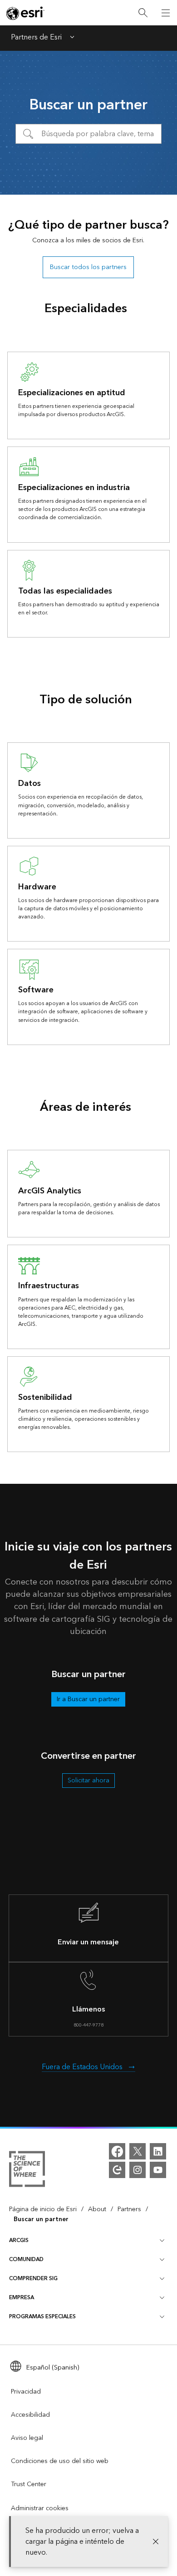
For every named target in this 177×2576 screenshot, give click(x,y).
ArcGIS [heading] (19, 2240)
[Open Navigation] (166, 13)
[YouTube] (158, 2170)
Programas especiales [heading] (42, 2317)
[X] (138, 2151)
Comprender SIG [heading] (33, 2279)
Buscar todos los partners (88, 267)
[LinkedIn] (158, 2151)
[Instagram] (138, 2170)
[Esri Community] (117, 2170)
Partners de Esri (36, 38)
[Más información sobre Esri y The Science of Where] (27, 2171)
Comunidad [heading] (26, 2260)
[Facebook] (117, 2151)
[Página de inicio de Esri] (25, 13)
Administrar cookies (40, 2508)
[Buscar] (143, 13)
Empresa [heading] (22, 2298)
